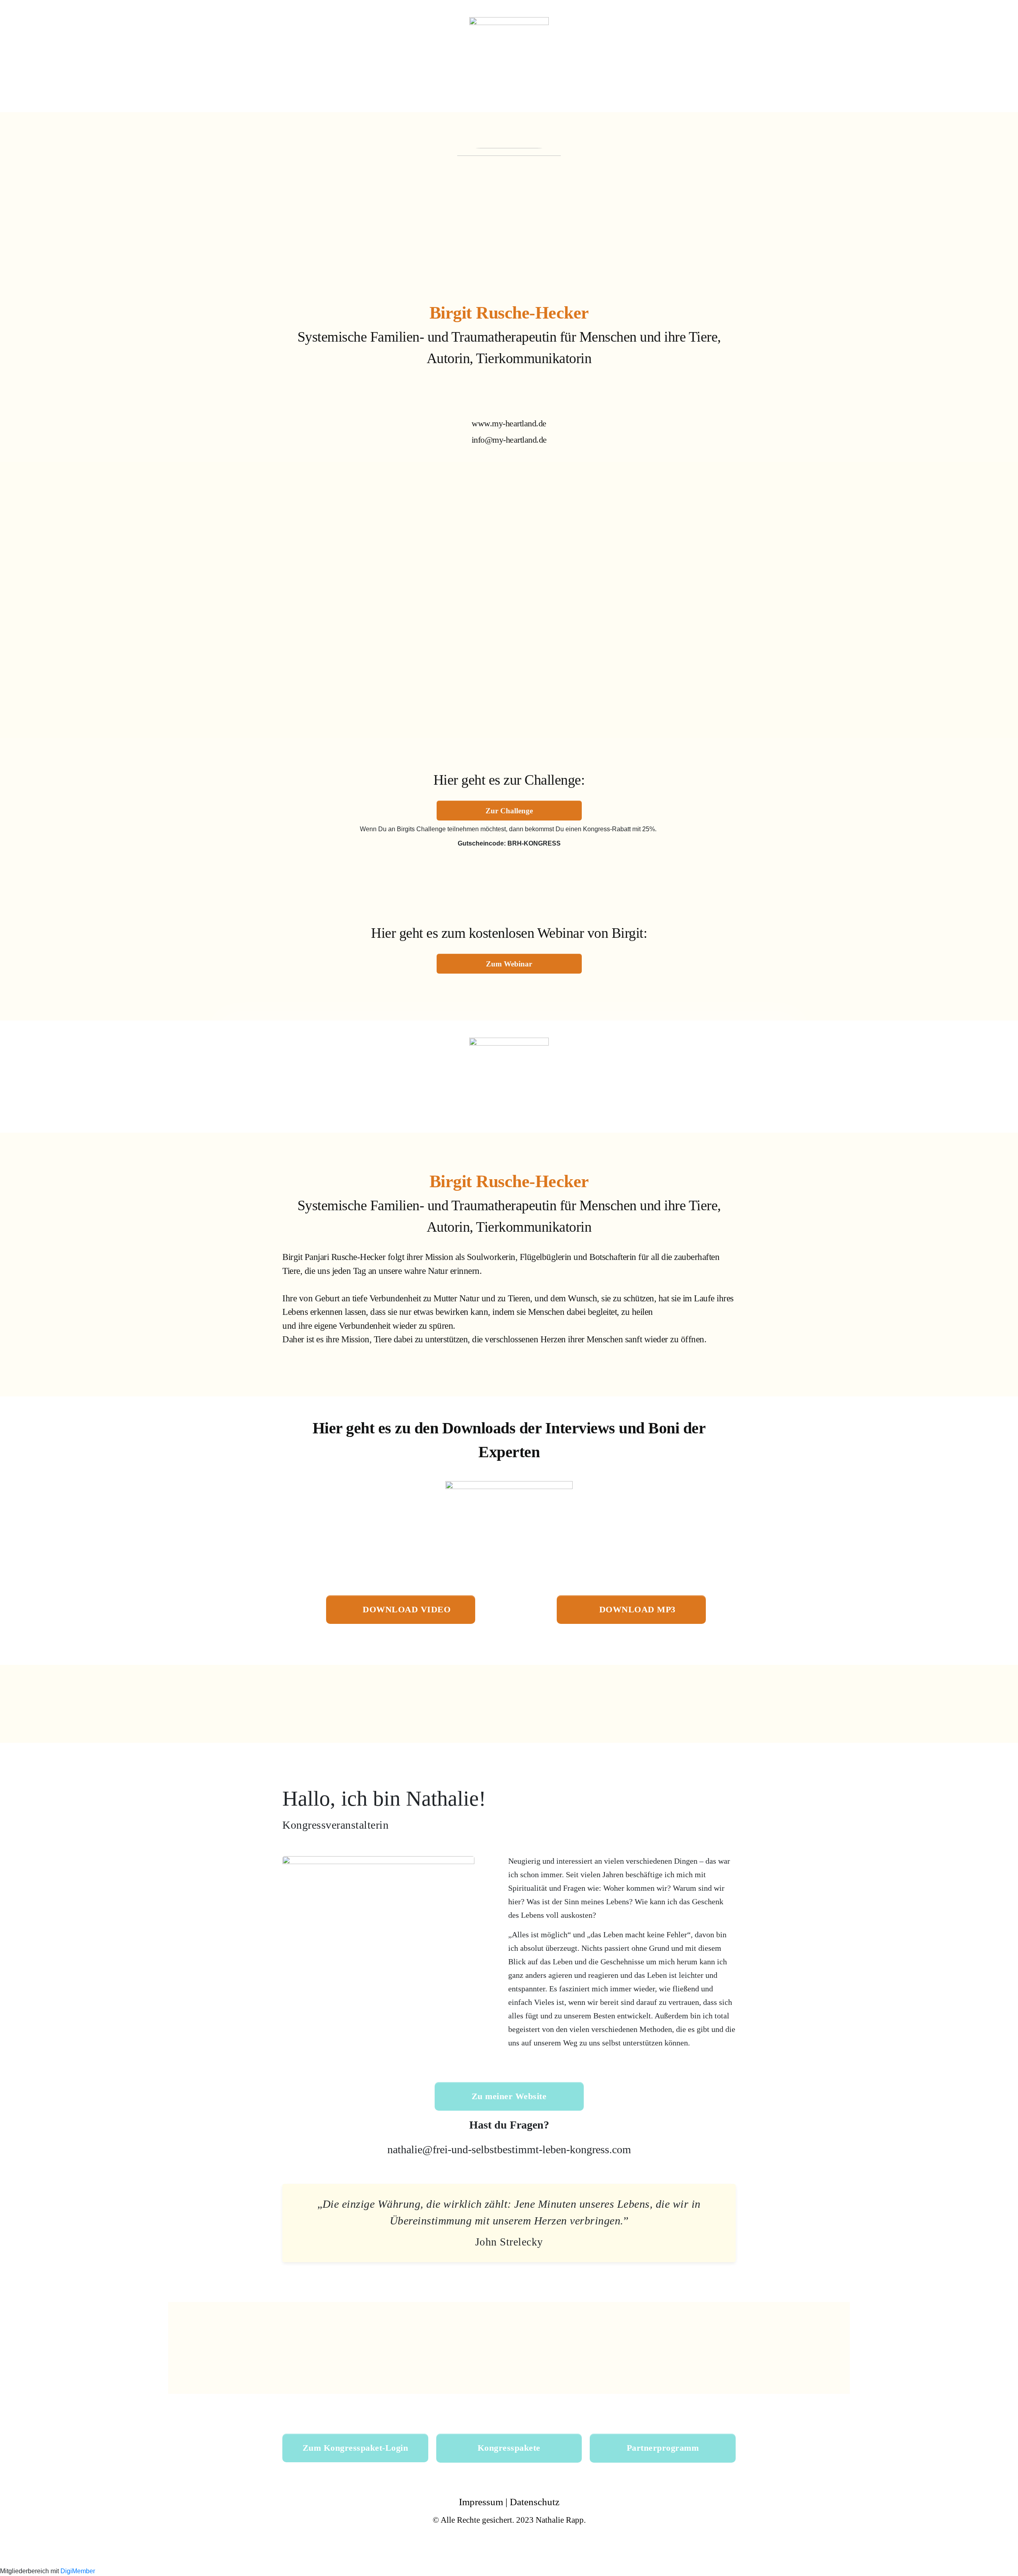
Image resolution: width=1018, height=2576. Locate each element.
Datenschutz (535, 2502)
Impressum (481, 2502)
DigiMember (78, 2571)
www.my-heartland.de (509, 423)
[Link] (496, 398)
